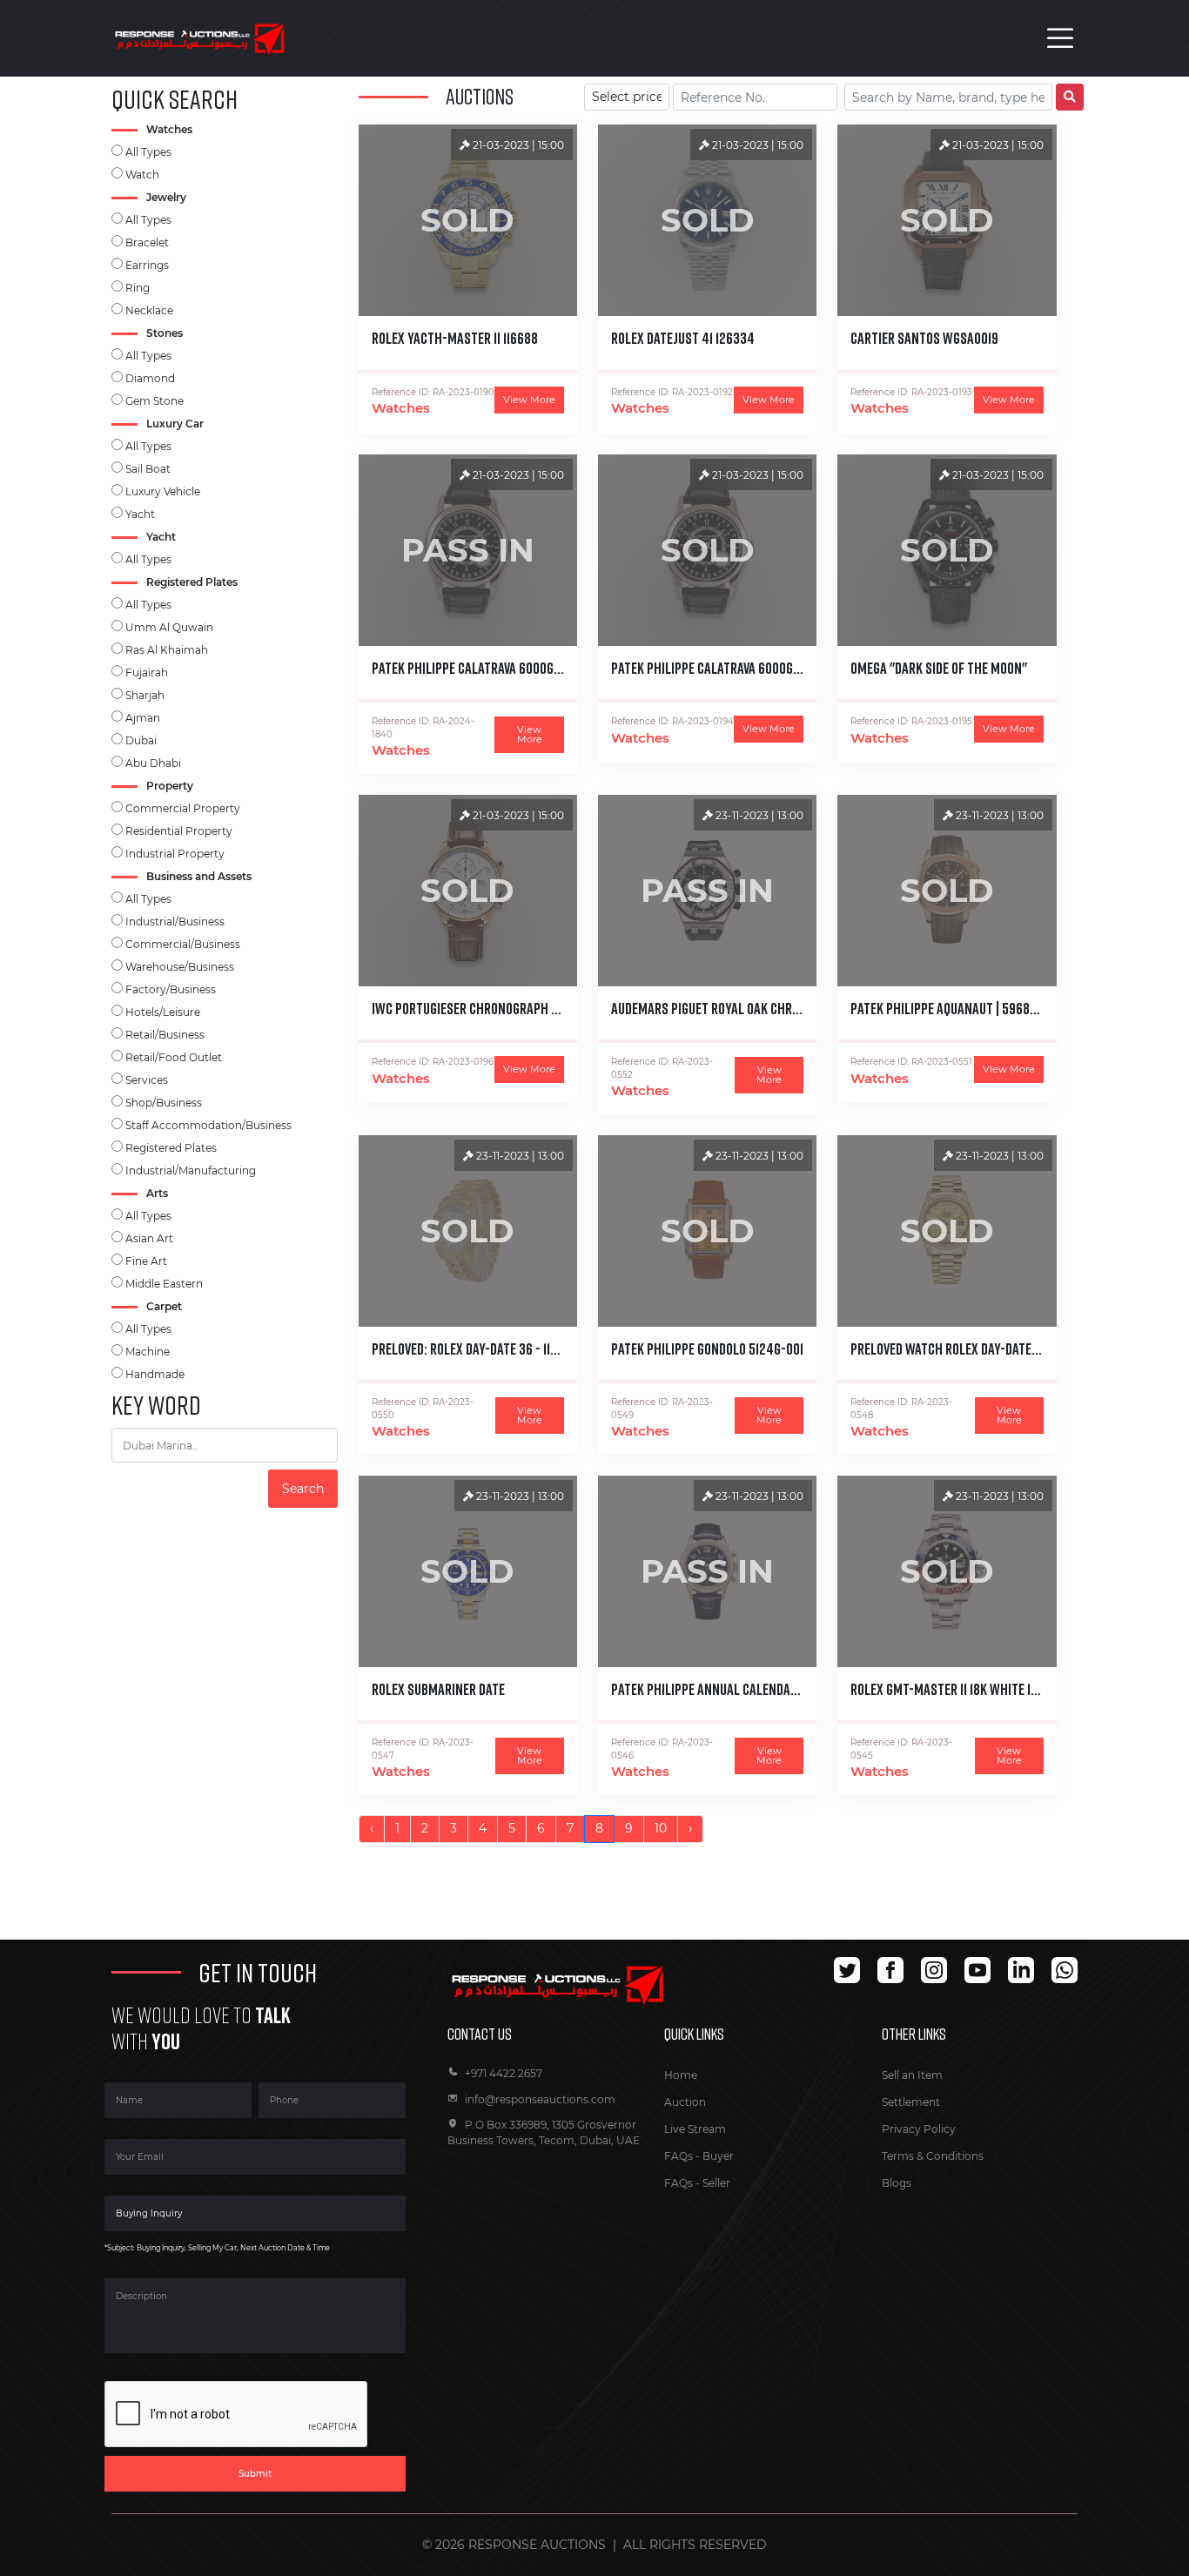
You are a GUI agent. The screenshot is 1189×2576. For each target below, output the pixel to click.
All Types (148, 152)
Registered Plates (171, 1148)
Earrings (147, 265)
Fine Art (146, 1261)
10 (661, 1828)
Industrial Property (175, 854)
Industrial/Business (175, 921)
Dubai (141, 740)
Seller (716, 2183)
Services (147, 1080)
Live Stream (695, 2129)
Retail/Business (165, 1035)
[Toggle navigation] (1060, 38)
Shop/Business (164, 1103)
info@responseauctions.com (540, 2099)
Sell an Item (912, 2075)
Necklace (149, 310)
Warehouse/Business (180, 967)
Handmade (155, 1374)
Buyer (718, 2156)
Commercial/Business (183, 944)
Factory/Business (171, 989)
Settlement (911, 2102)
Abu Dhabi (153, 763)
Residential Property (179, 831)
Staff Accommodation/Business (208, 1125)
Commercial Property (183, 808)
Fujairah (147, 673)
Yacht (140, 514)
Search (303, 1489)
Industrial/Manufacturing (191, 1170)
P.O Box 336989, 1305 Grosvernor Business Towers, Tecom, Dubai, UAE (544, 2132)
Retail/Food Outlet (174, 1057)
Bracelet (147, 242)
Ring (138, 288)
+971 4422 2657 (504, 2073)
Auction (685, 2102)
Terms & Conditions (933, 2156)
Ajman (143, 718)
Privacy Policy (919, 2129)
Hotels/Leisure (163, 1012)
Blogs (897, 2183)
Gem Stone (155, 401)
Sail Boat (148, 469)
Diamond (150, 378)
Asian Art (149, 1238)
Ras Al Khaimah (167, 650)
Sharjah (145, 695)
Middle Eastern (164, 1284)
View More (529, 400)
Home (681, 2075)
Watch (142, 175)
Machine (148, 1352)
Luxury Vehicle (163, 491)
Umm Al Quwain (169, 627)
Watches (401, 408)
